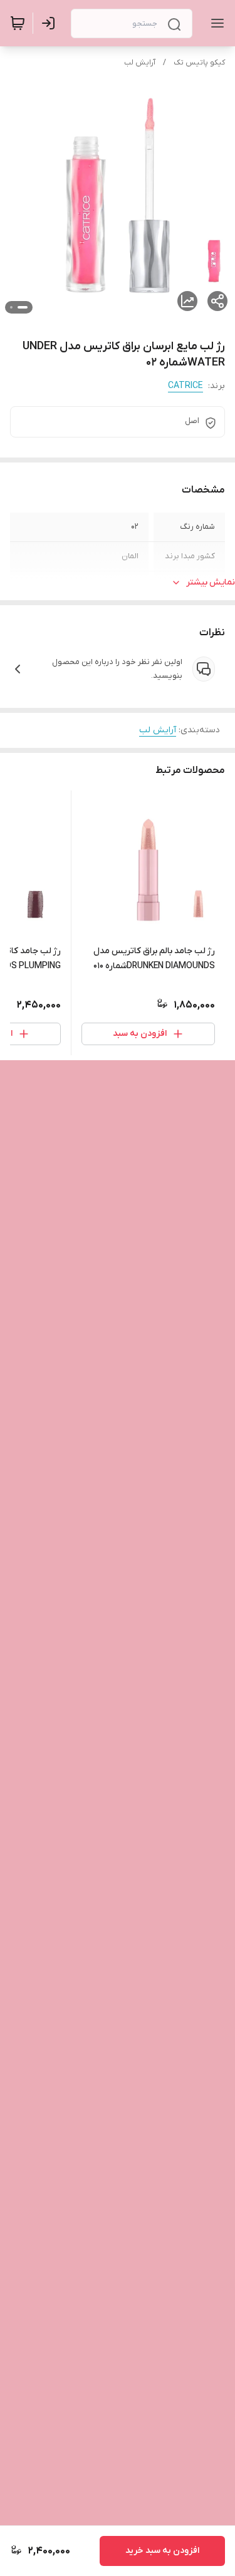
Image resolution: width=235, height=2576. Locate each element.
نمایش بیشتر (211, 582)
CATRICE (185, 386)
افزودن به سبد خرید (162, 2551)
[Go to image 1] (23, 307)
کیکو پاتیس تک (199, 63)
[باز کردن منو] (215, 23)
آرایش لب (140, 63)
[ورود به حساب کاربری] (51, 23)
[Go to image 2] (11, 307)
